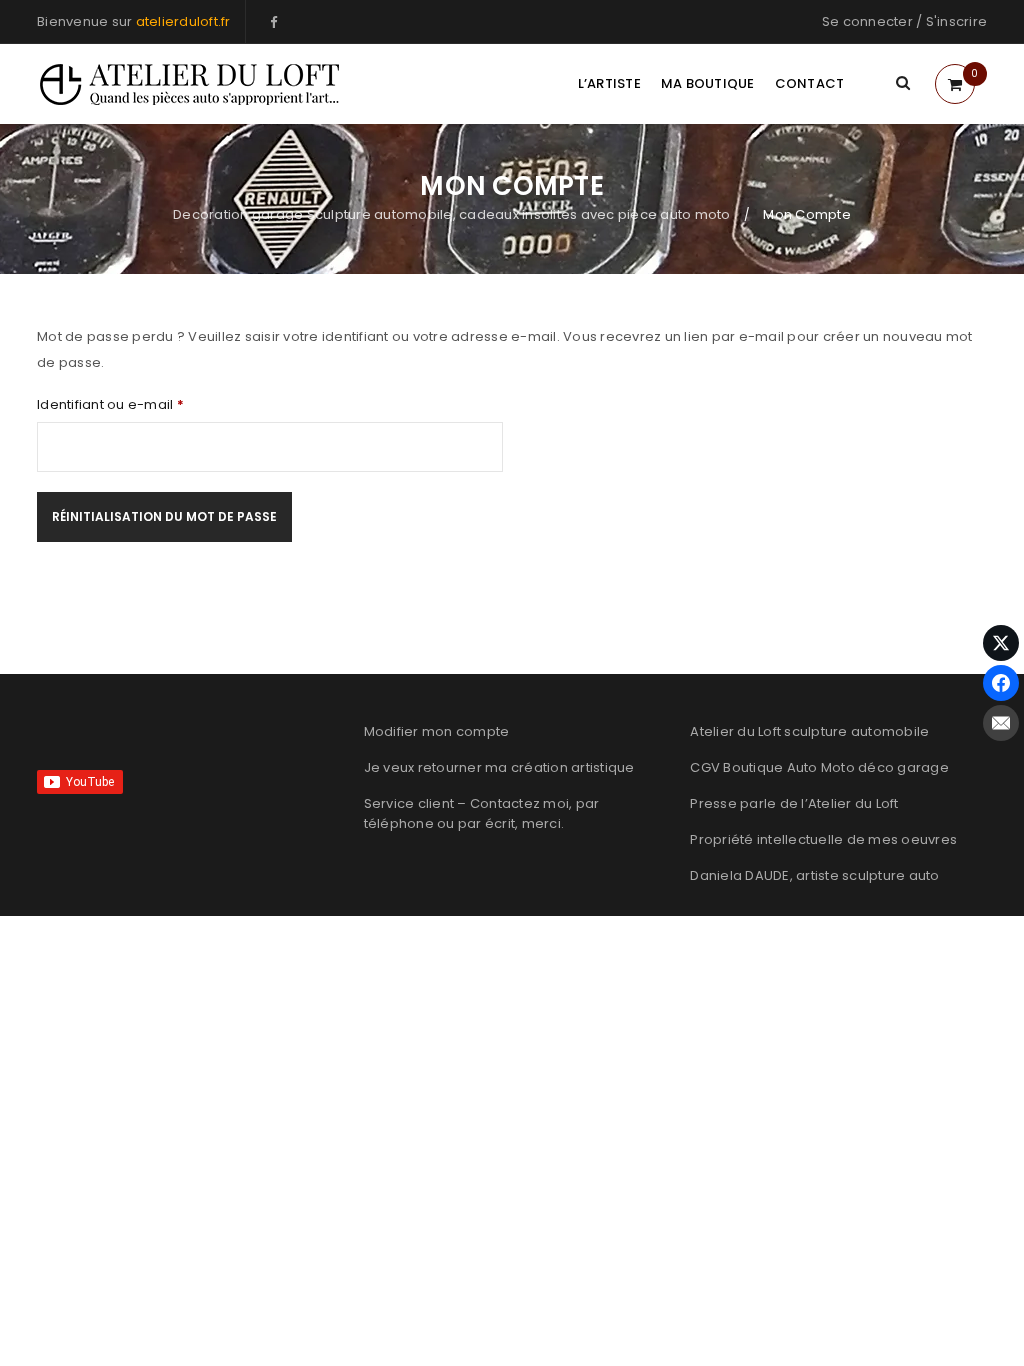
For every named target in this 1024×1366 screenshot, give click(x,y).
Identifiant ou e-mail (110, 405)
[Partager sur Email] (1001, 723)
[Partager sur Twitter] (1001, 643)
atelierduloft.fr (183, 21)
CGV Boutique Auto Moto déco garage (819, 767)
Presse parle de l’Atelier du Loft (794, 803)
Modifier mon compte (437, 731)
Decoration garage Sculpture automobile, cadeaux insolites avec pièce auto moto (452, 214)
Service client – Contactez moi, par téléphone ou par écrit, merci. (482, 813)
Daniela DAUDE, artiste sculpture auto (814, 875)
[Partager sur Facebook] (1001, 683)
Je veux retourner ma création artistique (499, 767)
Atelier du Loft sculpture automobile (809, 731)
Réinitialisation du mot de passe (164, 516)
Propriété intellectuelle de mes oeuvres (823, 839)
